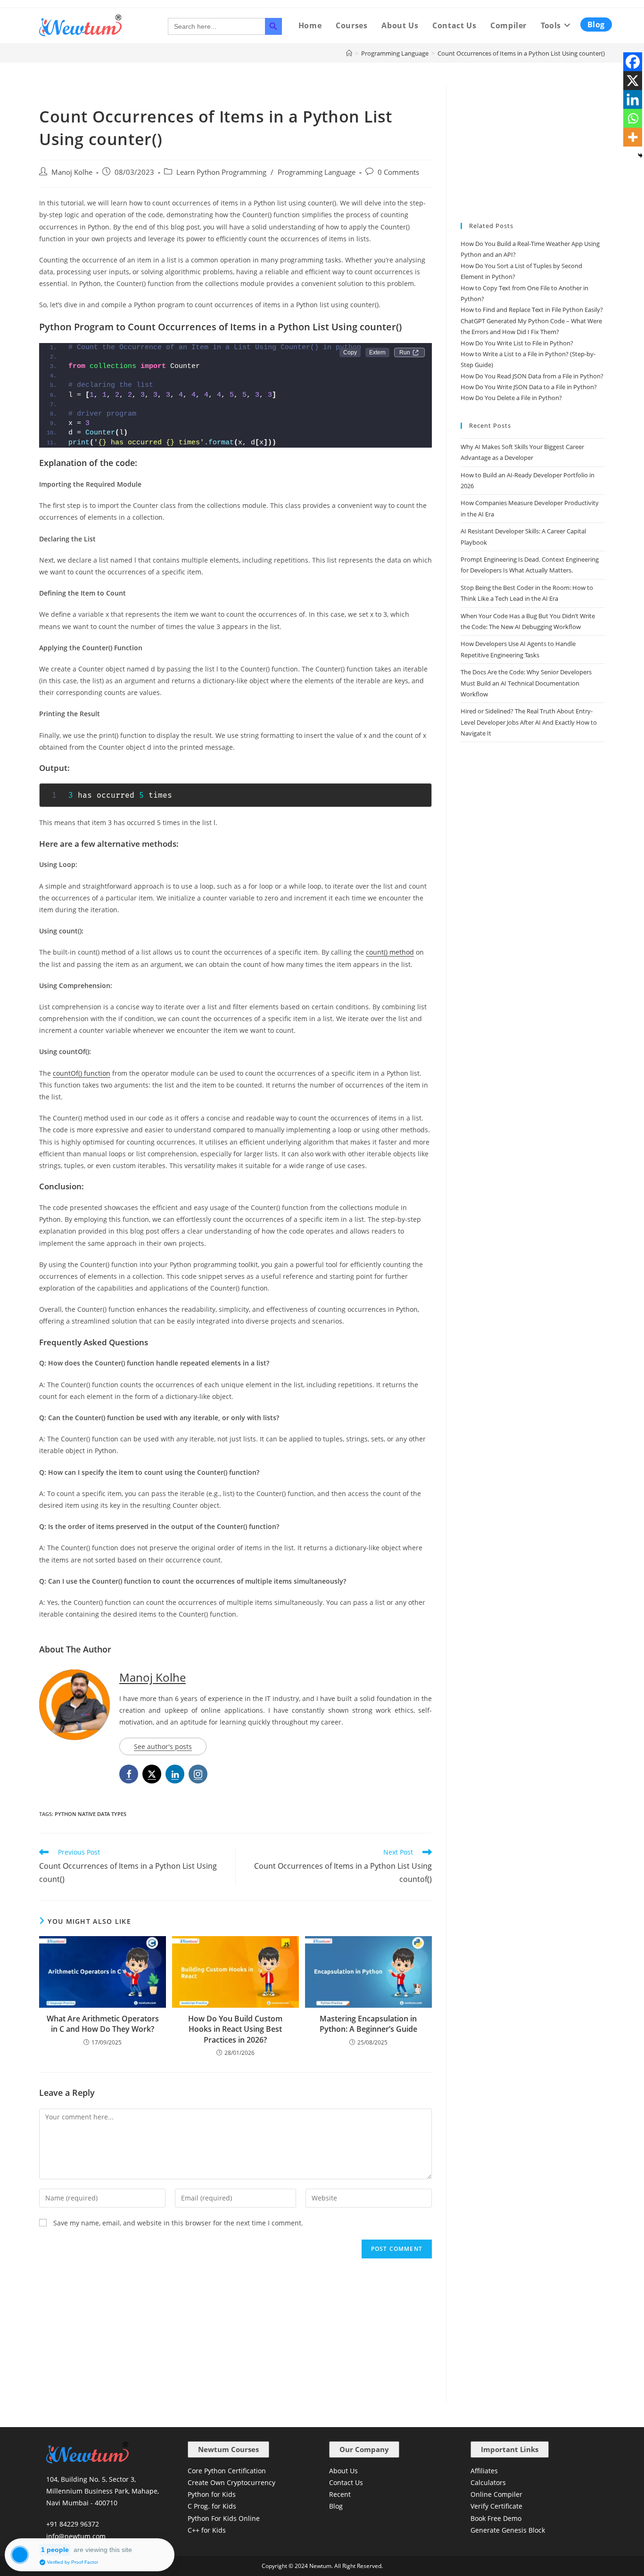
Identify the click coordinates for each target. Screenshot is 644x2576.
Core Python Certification (227, 2471)
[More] (633, 137)
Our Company (364, 2449)
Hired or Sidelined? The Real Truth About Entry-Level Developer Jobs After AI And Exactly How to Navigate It (529, 722)
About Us (343, 2471)
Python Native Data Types (91, 1814)
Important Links (510, 2449)
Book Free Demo (496, 2518)
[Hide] (640, 155)
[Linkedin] (633, 99)
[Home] (349, 53)
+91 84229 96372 (73, 2524)
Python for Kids (212, 2494)
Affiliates (484, 2471)
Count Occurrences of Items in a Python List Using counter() (521, 53)
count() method (390, 952)
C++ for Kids (207, 2530)
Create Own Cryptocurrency (231, 2482)
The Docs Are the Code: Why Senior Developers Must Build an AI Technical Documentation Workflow (526, 683)
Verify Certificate (496, 2506)
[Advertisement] (235, 2334)
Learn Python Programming (221, 172)
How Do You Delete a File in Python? (511, 398)
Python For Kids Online (224, 2518)
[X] (633, 81)
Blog (336, 2506)
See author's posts (163, 1746)
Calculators (488, 2482)
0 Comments (398, 172)
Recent (340, 2494)
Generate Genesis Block (508, 2530)
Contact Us (346, 2482)
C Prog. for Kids (212, 2506)
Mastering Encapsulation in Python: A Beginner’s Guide (368, 2024)
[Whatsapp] (633, 118)
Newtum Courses (228, 2449)
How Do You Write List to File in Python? (517, 343)
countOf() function (82, 1073)
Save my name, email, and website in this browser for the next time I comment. (178, 2223)
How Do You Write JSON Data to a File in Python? (529, 387)
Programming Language (317, 172)
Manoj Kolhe (72, 172)
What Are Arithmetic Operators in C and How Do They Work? (103, 2024)
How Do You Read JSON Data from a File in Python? (532, 376)
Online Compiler (496, 2494)
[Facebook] (633, 62)
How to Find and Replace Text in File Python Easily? (532, 310)
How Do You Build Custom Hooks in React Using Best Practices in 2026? (235, 2029)
